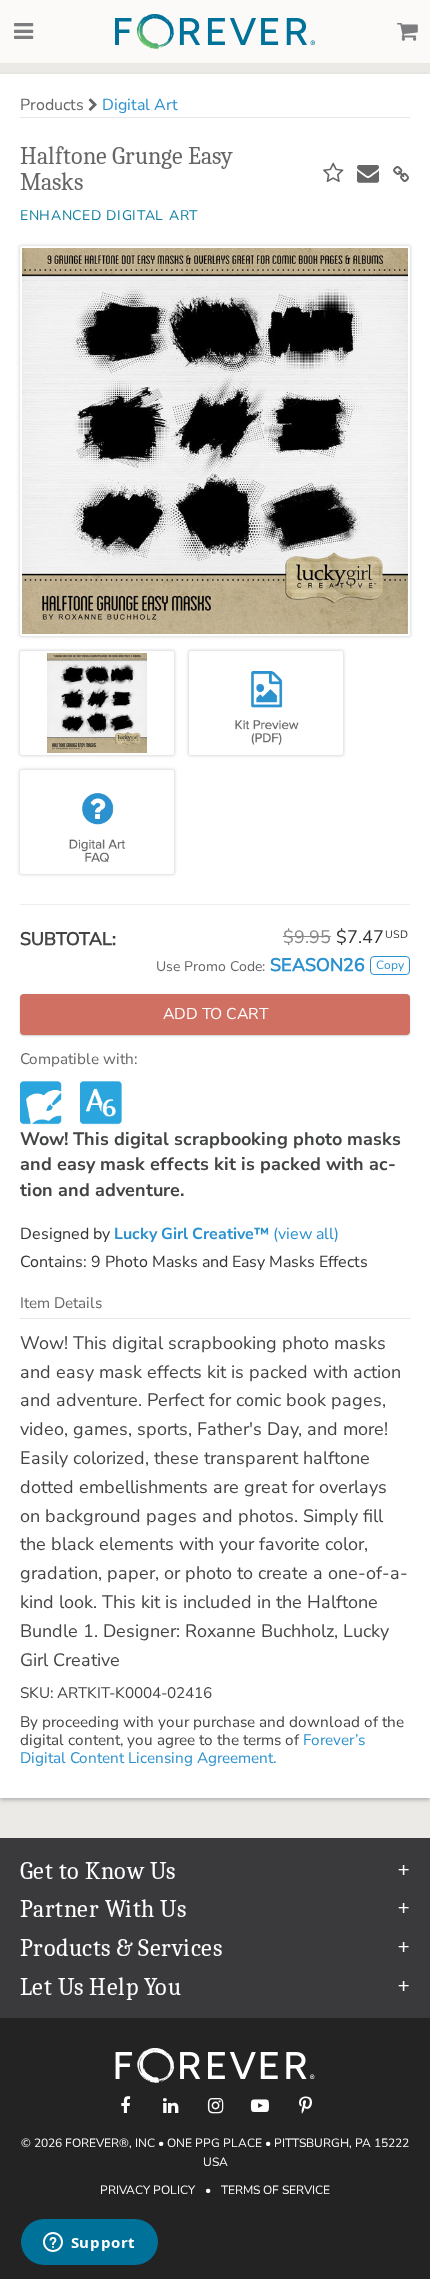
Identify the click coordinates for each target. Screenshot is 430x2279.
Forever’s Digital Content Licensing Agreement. (192, 1749)
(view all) (226, 1234)
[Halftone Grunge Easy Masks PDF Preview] (266, 703)
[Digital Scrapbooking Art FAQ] (97, 822)
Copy (390, 965)
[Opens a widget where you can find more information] (89, 2244)
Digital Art (140, 105)
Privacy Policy (147, 2190)
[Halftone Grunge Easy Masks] (97, 703)
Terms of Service (275, 2190)
